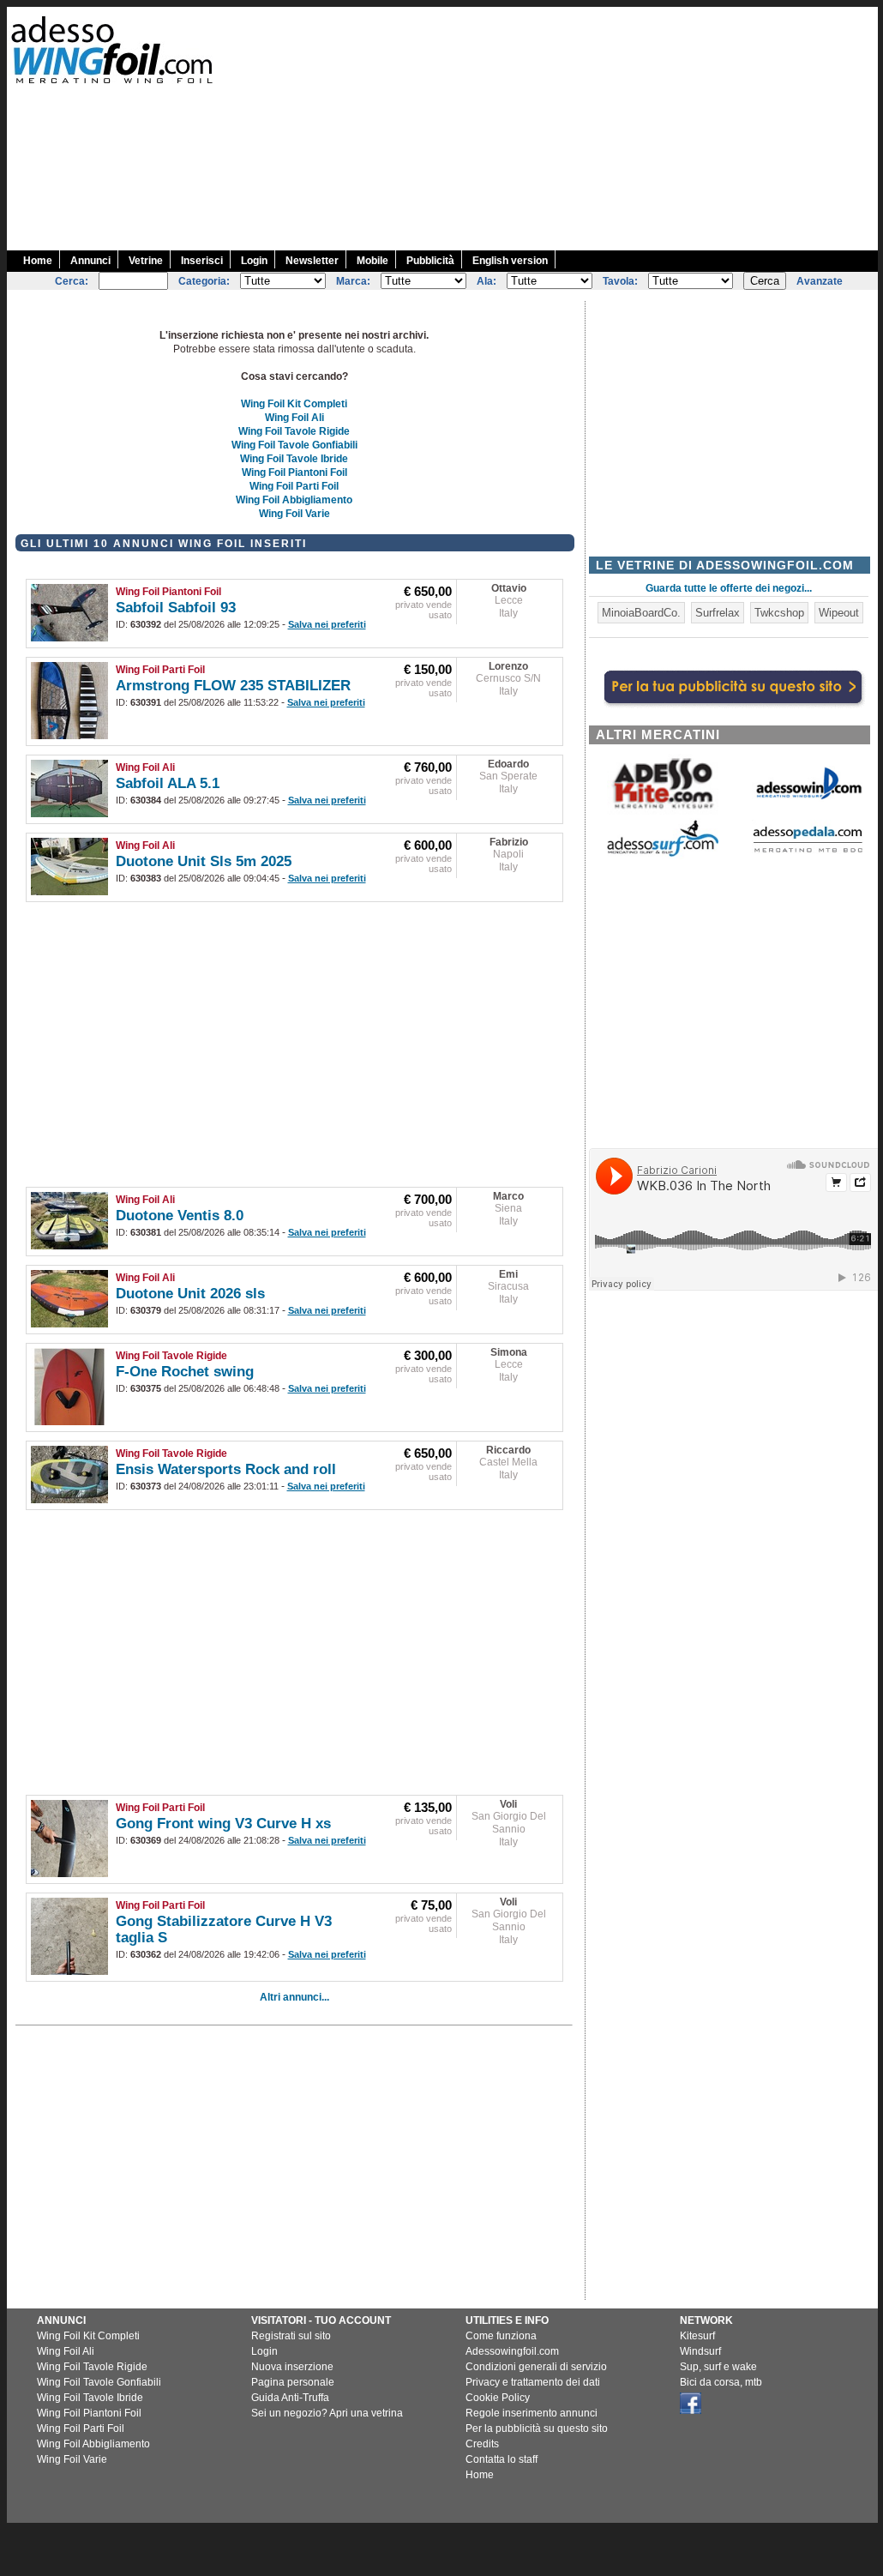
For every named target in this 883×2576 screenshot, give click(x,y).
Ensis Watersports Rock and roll (226, 1469)
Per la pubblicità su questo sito (537, 2429)
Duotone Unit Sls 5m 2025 (204, 861)
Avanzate (820, 281)
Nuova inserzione (292, 2367)
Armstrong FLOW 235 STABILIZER (233, 686)
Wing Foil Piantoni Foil (294, 472)
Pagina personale (293, 2382)
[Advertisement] (574, 127)
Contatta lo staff (502, 2459)
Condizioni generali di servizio (536, 2367)
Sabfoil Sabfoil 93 (176, 608)
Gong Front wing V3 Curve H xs (223, 1824)
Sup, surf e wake (718, 2367)
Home (38, 261)
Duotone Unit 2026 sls (190, 1294)
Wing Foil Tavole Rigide (294, 431)
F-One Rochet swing (185, 1372)
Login (254, 261)
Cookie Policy (498, 2398)
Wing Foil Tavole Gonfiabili (294, 445)
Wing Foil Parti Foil (294, 486)
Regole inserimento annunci (532, 2413)
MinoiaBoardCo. (641, 613)
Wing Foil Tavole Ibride (294, 459)
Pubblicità (430, 261)
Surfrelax (718, 613)
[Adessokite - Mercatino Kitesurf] (663, 811)
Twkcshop (779, 613)
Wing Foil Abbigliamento (294, 500)
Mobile (372, 261)
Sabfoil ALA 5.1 (168, 783)
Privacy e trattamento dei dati (533, 2382)
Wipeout (839, 613)
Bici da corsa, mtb (721, 2382)
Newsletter (312, 261)
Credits (482, 2444)
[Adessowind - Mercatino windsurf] (808, 798)
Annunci (90, 261)
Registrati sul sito (291, 2336)
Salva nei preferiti (327, 624)
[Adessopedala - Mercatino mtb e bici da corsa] (808, 854)
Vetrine (146, 261)
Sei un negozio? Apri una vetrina (327, 2413)
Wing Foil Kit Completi (294, 404)
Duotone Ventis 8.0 (180, 1216)
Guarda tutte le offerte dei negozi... (729, 588)
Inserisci (202, 261)
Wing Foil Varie (294, 514)
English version (510, 261)
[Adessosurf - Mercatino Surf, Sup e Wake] (663, 855)
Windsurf (700, 2351)
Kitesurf (697, 2336)
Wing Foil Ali (294, 418)
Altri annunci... (294, 1997)
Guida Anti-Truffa (290, 2398)
